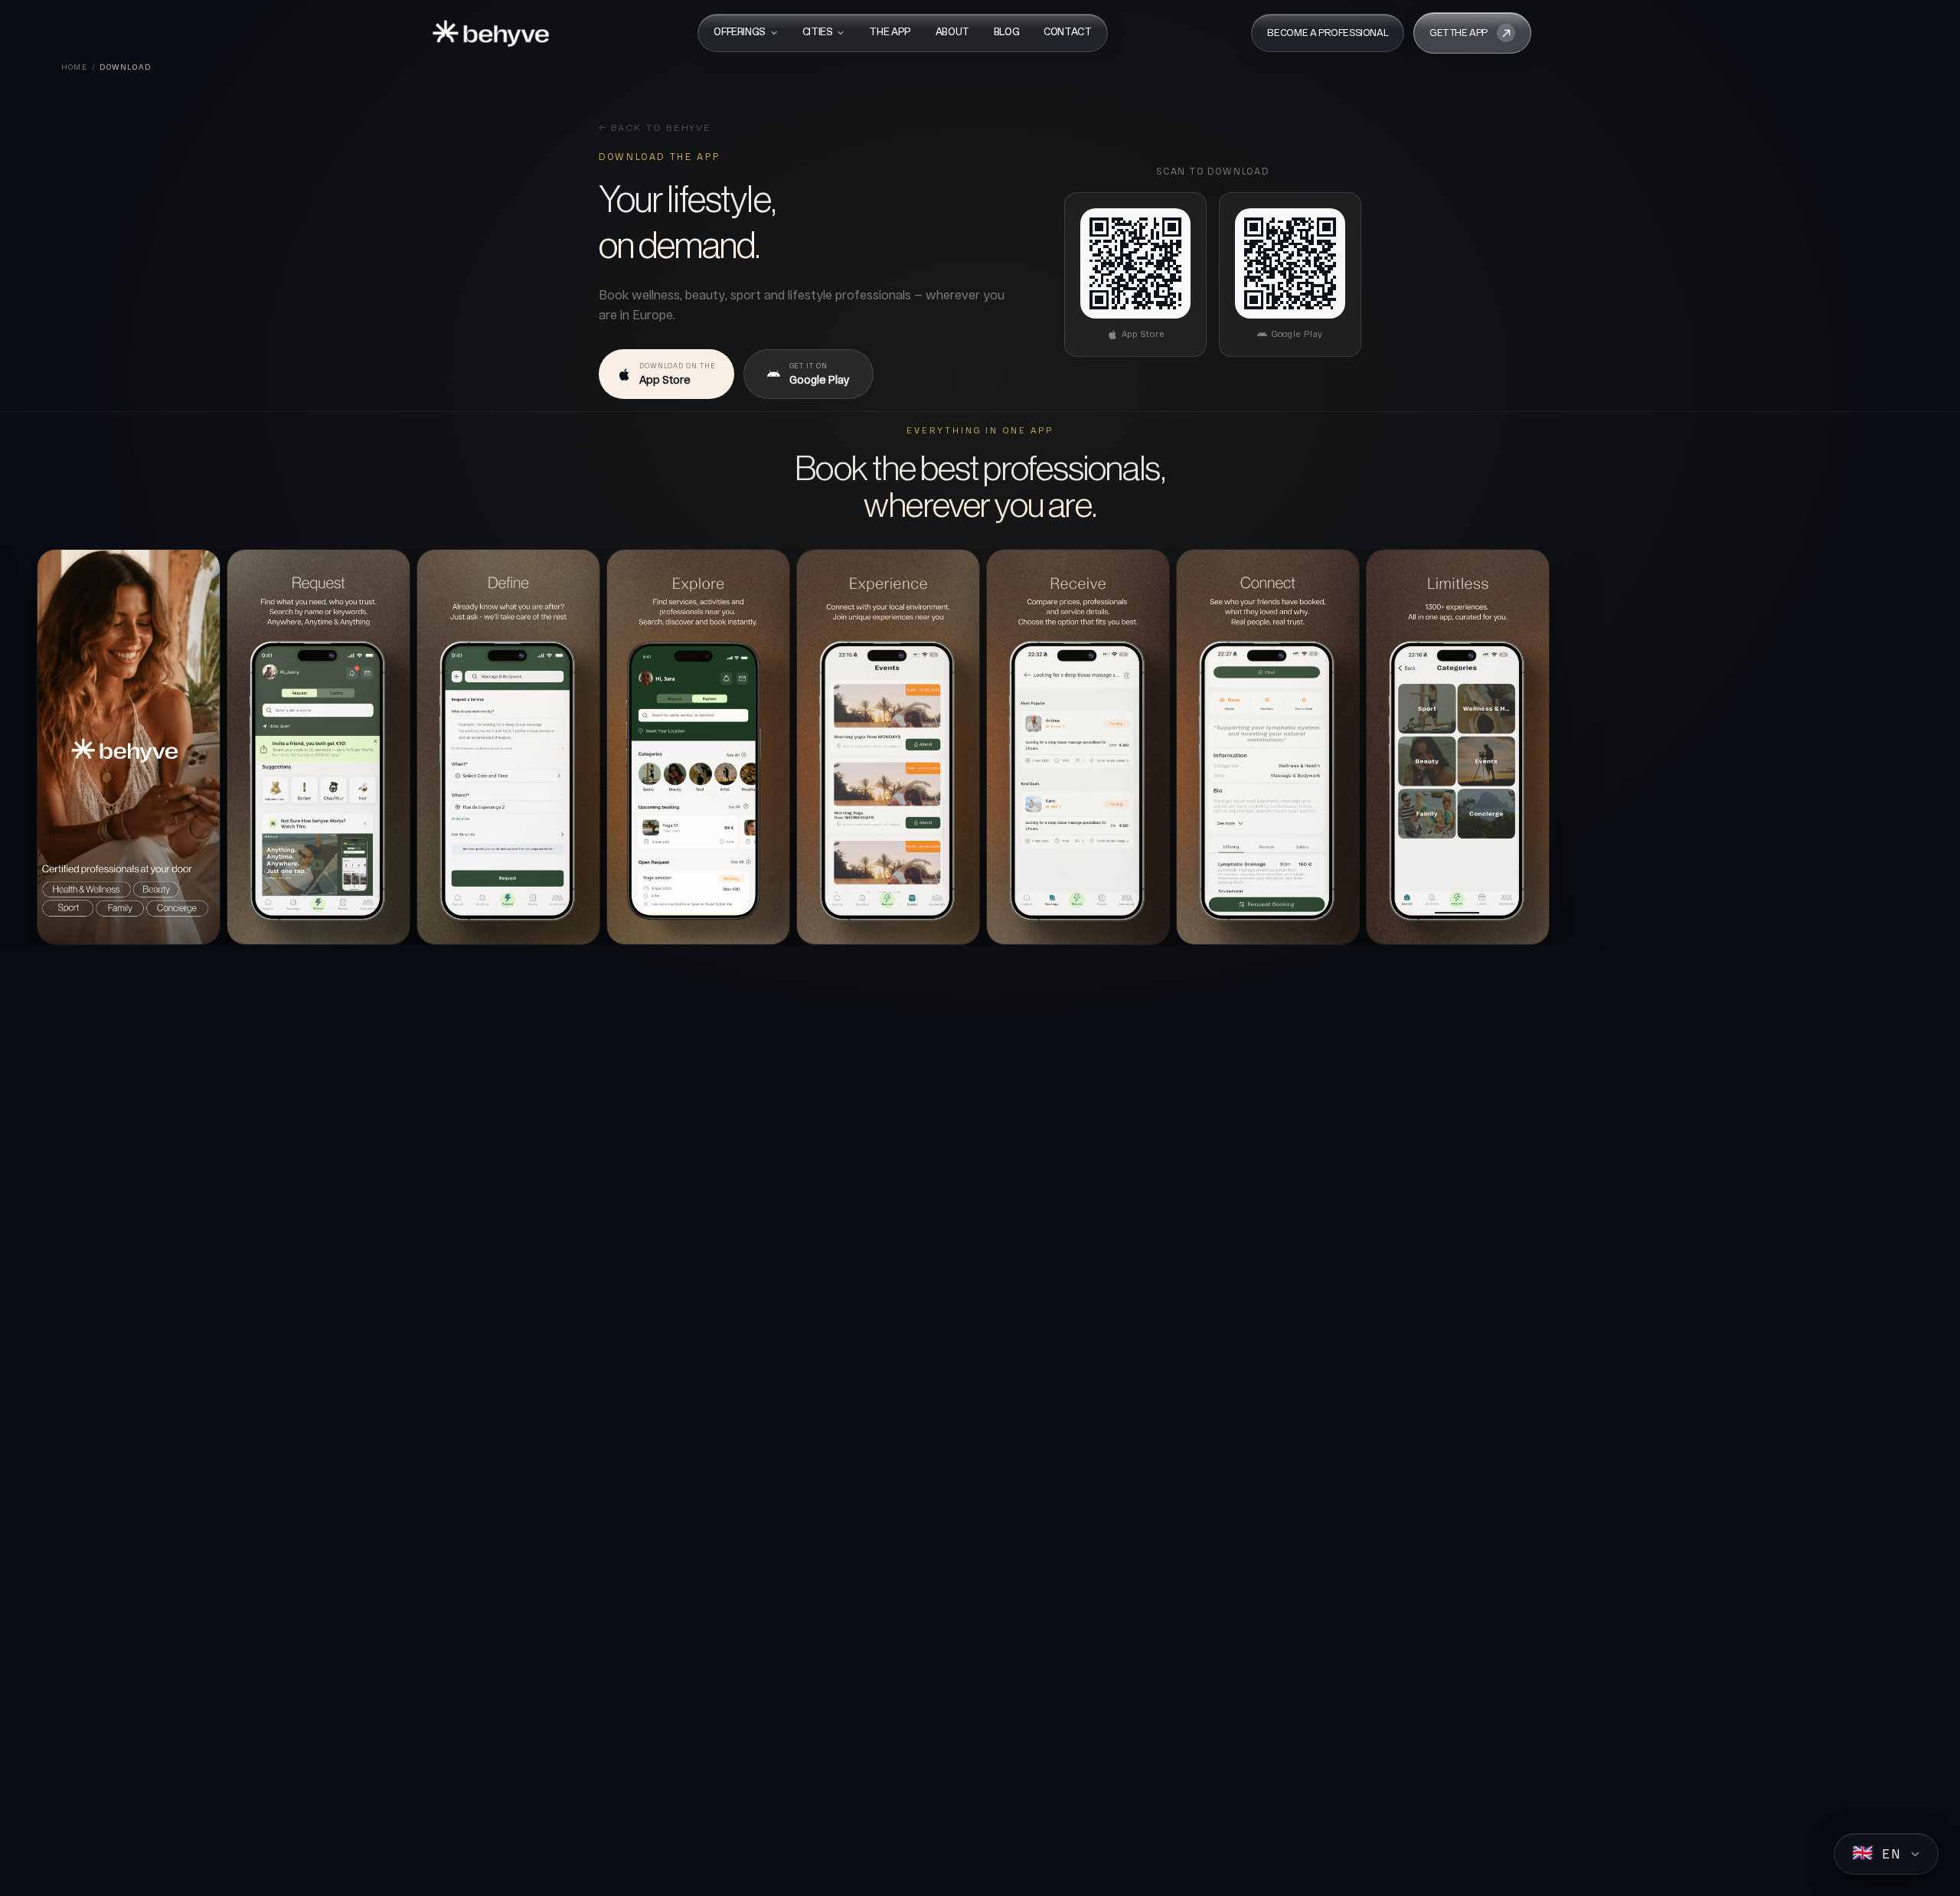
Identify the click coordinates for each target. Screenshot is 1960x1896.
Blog (1006, 33)
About (952, 33)
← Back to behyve (655, 129)
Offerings (740, 33)
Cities (818, 33)
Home (74, 67)
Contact (1067, 33)
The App (890, 33)
